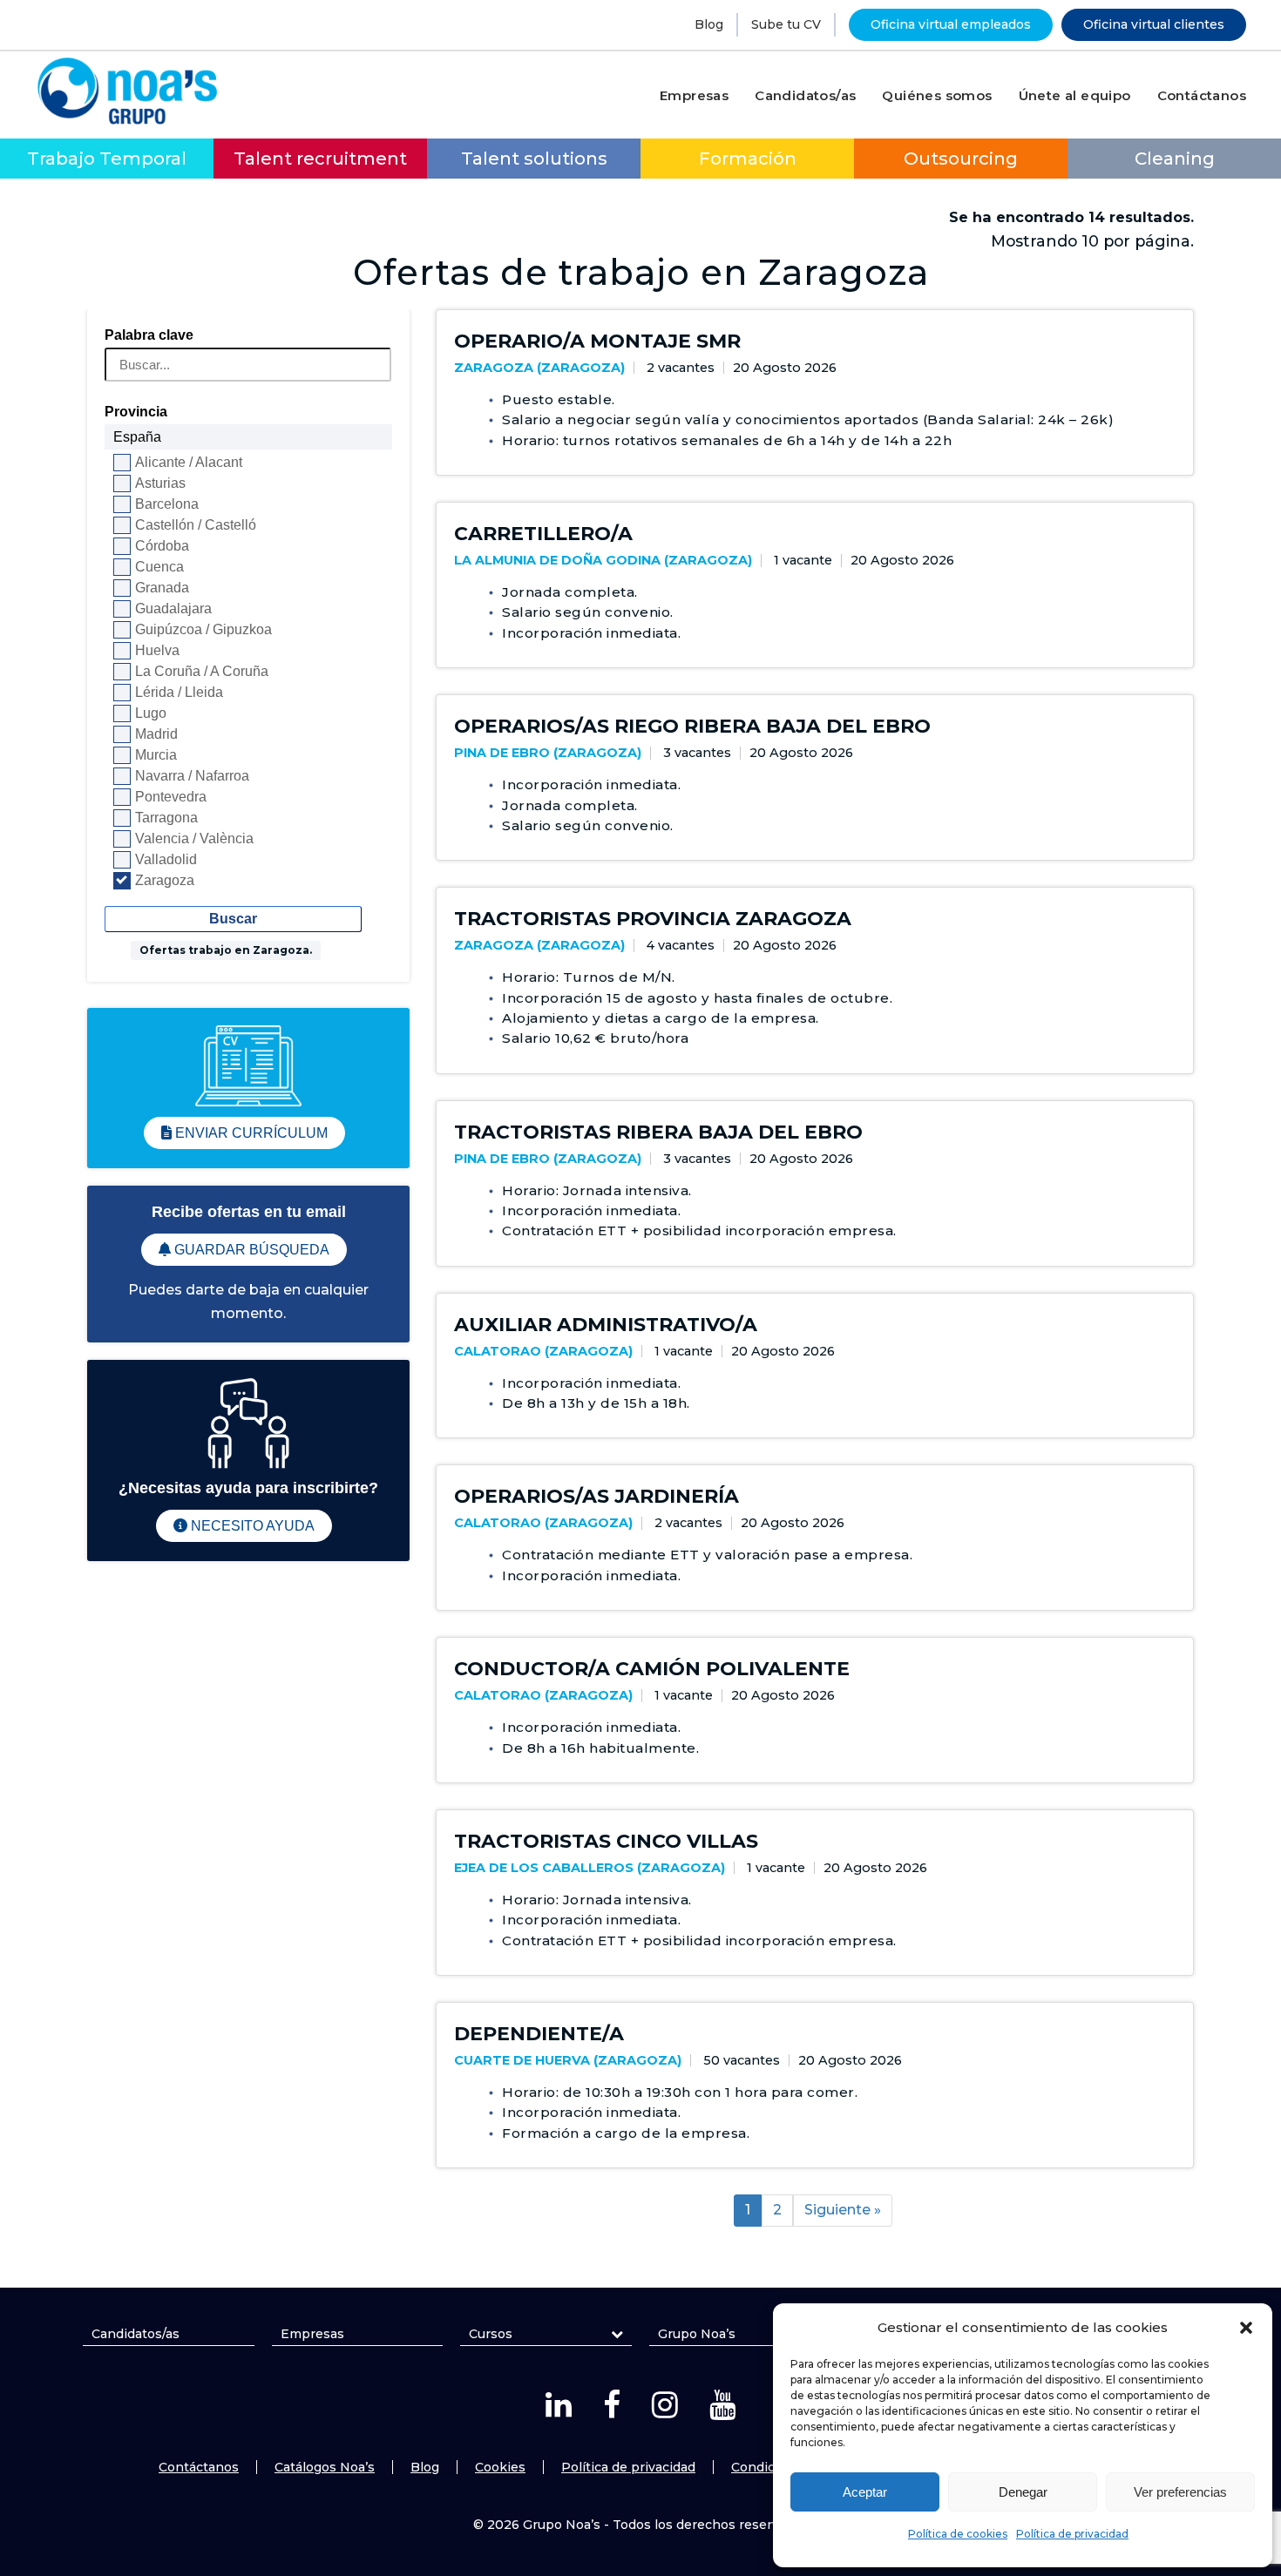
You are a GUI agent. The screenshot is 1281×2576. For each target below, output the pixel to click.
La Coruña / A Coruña (202, 671)
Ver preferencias (1180, 2492)
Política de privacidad (1072, 2534)
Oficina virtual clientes (1154, 24)
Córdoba (162, 546)
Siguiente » (843, 2210)
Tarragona (166, 818)
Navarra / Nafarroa (192, 776)
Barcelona (167, 504)
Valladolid (166, 859)
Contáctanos (199, 2467)
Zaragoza (165, 880)
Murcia (156, 755)
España (137, 437)
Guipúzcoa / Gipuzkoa (203, 629)
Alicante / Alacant (189, 462)
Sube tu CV (786, 24)
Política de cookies (958, 2534)
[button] (1246, 2328)
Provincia (136, 412)
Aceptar (865, 2492)
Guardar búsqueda (250, 1250)
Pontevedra (171, 797)
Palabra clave (149, 335)
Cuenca (159, 567)
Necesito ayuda (251, 1526)
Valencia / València (194, 838)
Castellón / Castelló (196, 525)
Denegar (1023, 2492)
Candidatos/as (136, 2334)
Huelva (157, 650)
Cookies (500, 2467)
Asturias (160, 483)
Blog (709, 24)
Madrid (156, 734)
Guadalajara (173, 609)
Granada (162, 588)
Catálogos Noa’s (325, 2467)
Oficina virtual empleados (951, 24)
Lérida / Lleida (179, 692)
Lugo (151, 713)
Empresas (312, 2334)
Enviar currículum (250, 1133)
